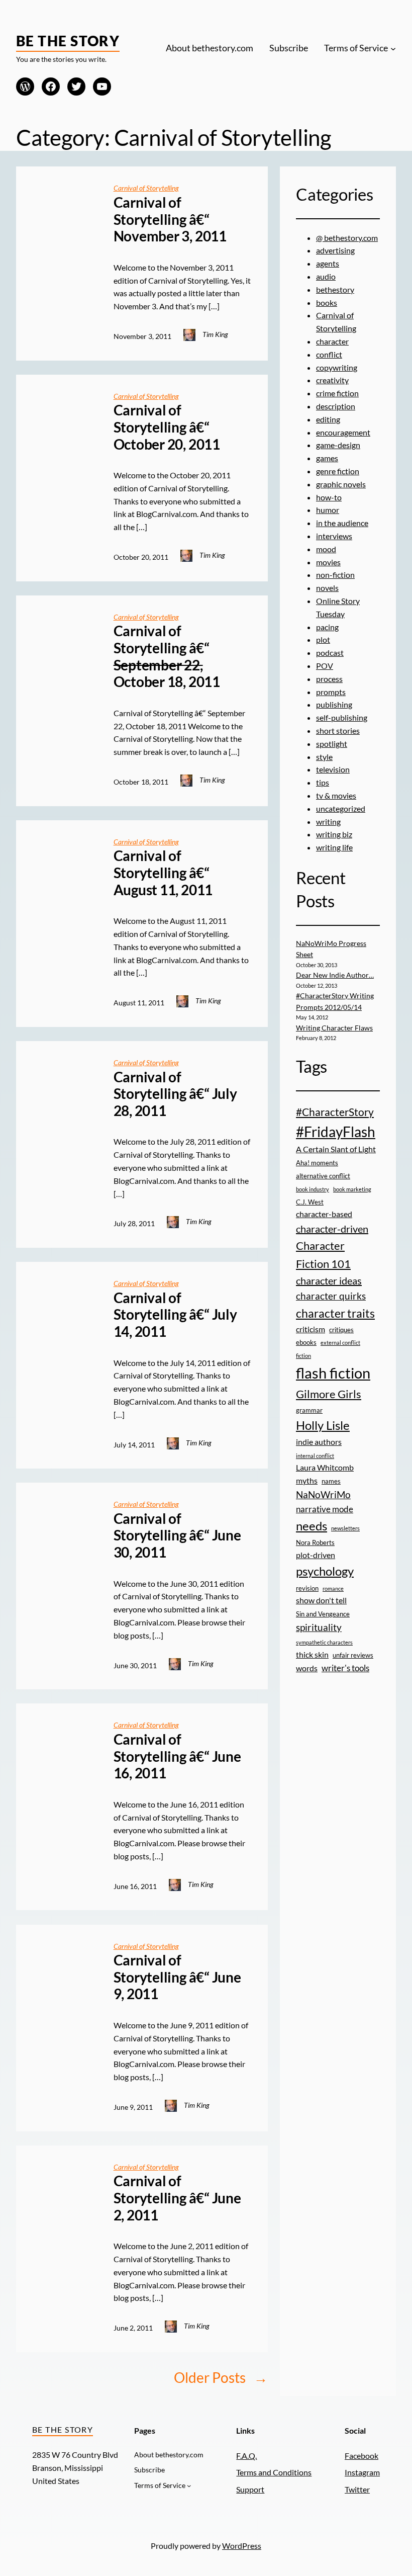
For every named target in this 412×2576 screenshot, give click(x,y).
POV (325, 666)
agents (328, 263)
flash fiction (333, 1373)
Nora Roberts (315, 1542)
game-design (338, 445)
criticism (311, 1329)
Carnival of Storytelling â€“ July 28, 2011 (175, 1094)
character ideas (329, 1280)
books (327, 303)
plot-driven (316, 1555)
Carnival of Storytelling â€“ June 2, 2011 (177, 2198)
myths (307, 1481)
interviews (334, 536)
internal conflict (315, 1456)
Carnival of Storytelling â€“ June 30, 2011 (177, 1535)
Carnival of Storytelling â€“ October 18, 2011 (167, 656)
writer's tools (345, 1668)
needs (312, 1526)
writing (328, 822)
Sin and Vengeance (323, 1614)
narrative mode (325, 1509)
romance (333, 1588)
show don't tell (321, 1600)
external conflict (340, 1343)
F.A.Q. (246, 2456)
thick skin (312, 1655)
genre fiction (338, 471)
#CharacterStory (335, 1112)
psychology (325, 1571)
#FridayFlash (336, 1132)
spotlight (332, 744)
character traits (335, 1313)
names (331, 1481)
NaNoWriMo (323, 1494)
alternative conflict (323, 1176)
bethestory (335, 289)
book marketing (352, 1189)
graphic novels (341, 484)
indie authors (319, 1442)
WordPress (242, 2546)
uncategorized (341, 808)
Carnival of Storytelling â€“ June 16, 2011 (177, 1756)
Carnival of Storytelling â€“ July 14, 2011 (175, 1315)
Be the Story (68, 41)
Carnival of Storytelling (146, 188)
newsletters (345, 1528)
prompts (331, 692)
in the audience (342, 523)
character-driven (332, 1229)
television (333, 769)
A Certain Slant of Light (336, 1149)
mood (326, 549)
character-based (324, 1214)
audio (326, 276)
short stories (338, 731)
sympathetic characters (324, 1642)
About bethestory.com (210, 48)
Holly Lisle (323, 1425)
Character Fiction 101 (323, 1255)
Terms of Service (356, 48)
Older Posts (221, 2377)
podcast (330, 653)
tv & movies (336, 795)
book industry (313, 1189)
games (327, 458)
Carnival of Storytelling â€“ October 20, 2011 (167, 427)
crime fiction (337, 393)
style (324, 757)
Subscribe (289, 48)
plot (323, 639)
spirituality (319, 1627)
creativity (332, 380)
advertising (335, 250)
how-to (329, 497)
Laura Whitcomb (325, 1468)
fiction (303, 1356)
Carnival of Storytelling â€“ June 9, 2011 (177, 1977)
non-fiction (335, 575)
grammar (309, 1410)
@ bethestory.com (347, 238)
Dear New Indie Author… (335, 975)
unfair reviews (353, 1655)
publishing (334, 704)
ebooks (306, 1342)
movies (328, 562)
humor (328, 510)
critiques (341, 1330)
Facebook (362, 2456)
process (329, 679)
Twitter (357, 2489)
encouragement (343, 432)
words (307, 1668)
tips (323, 782)
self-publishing (342, 717)
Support (250, 2489)
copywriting (337, 367)
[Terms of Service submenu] (393, 49)
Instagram (362, 2472)
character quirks (331, 1296)
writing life (334, 847)
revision (307, 1588)
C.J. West (310, 1202)
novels (327, 588)
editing (328, 419)
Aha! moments (317, 1163)
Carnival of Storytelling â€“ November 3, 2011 (170, 219)
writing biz (334, 834)
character (332, 341)
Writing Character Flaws (334, 1028)
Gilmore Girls (329, 1394)
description (336, 406)
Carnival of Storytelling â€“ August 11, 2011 (163, 873)
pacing (327, 627)
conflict (329, 354)
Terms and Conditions (274, 2472)
